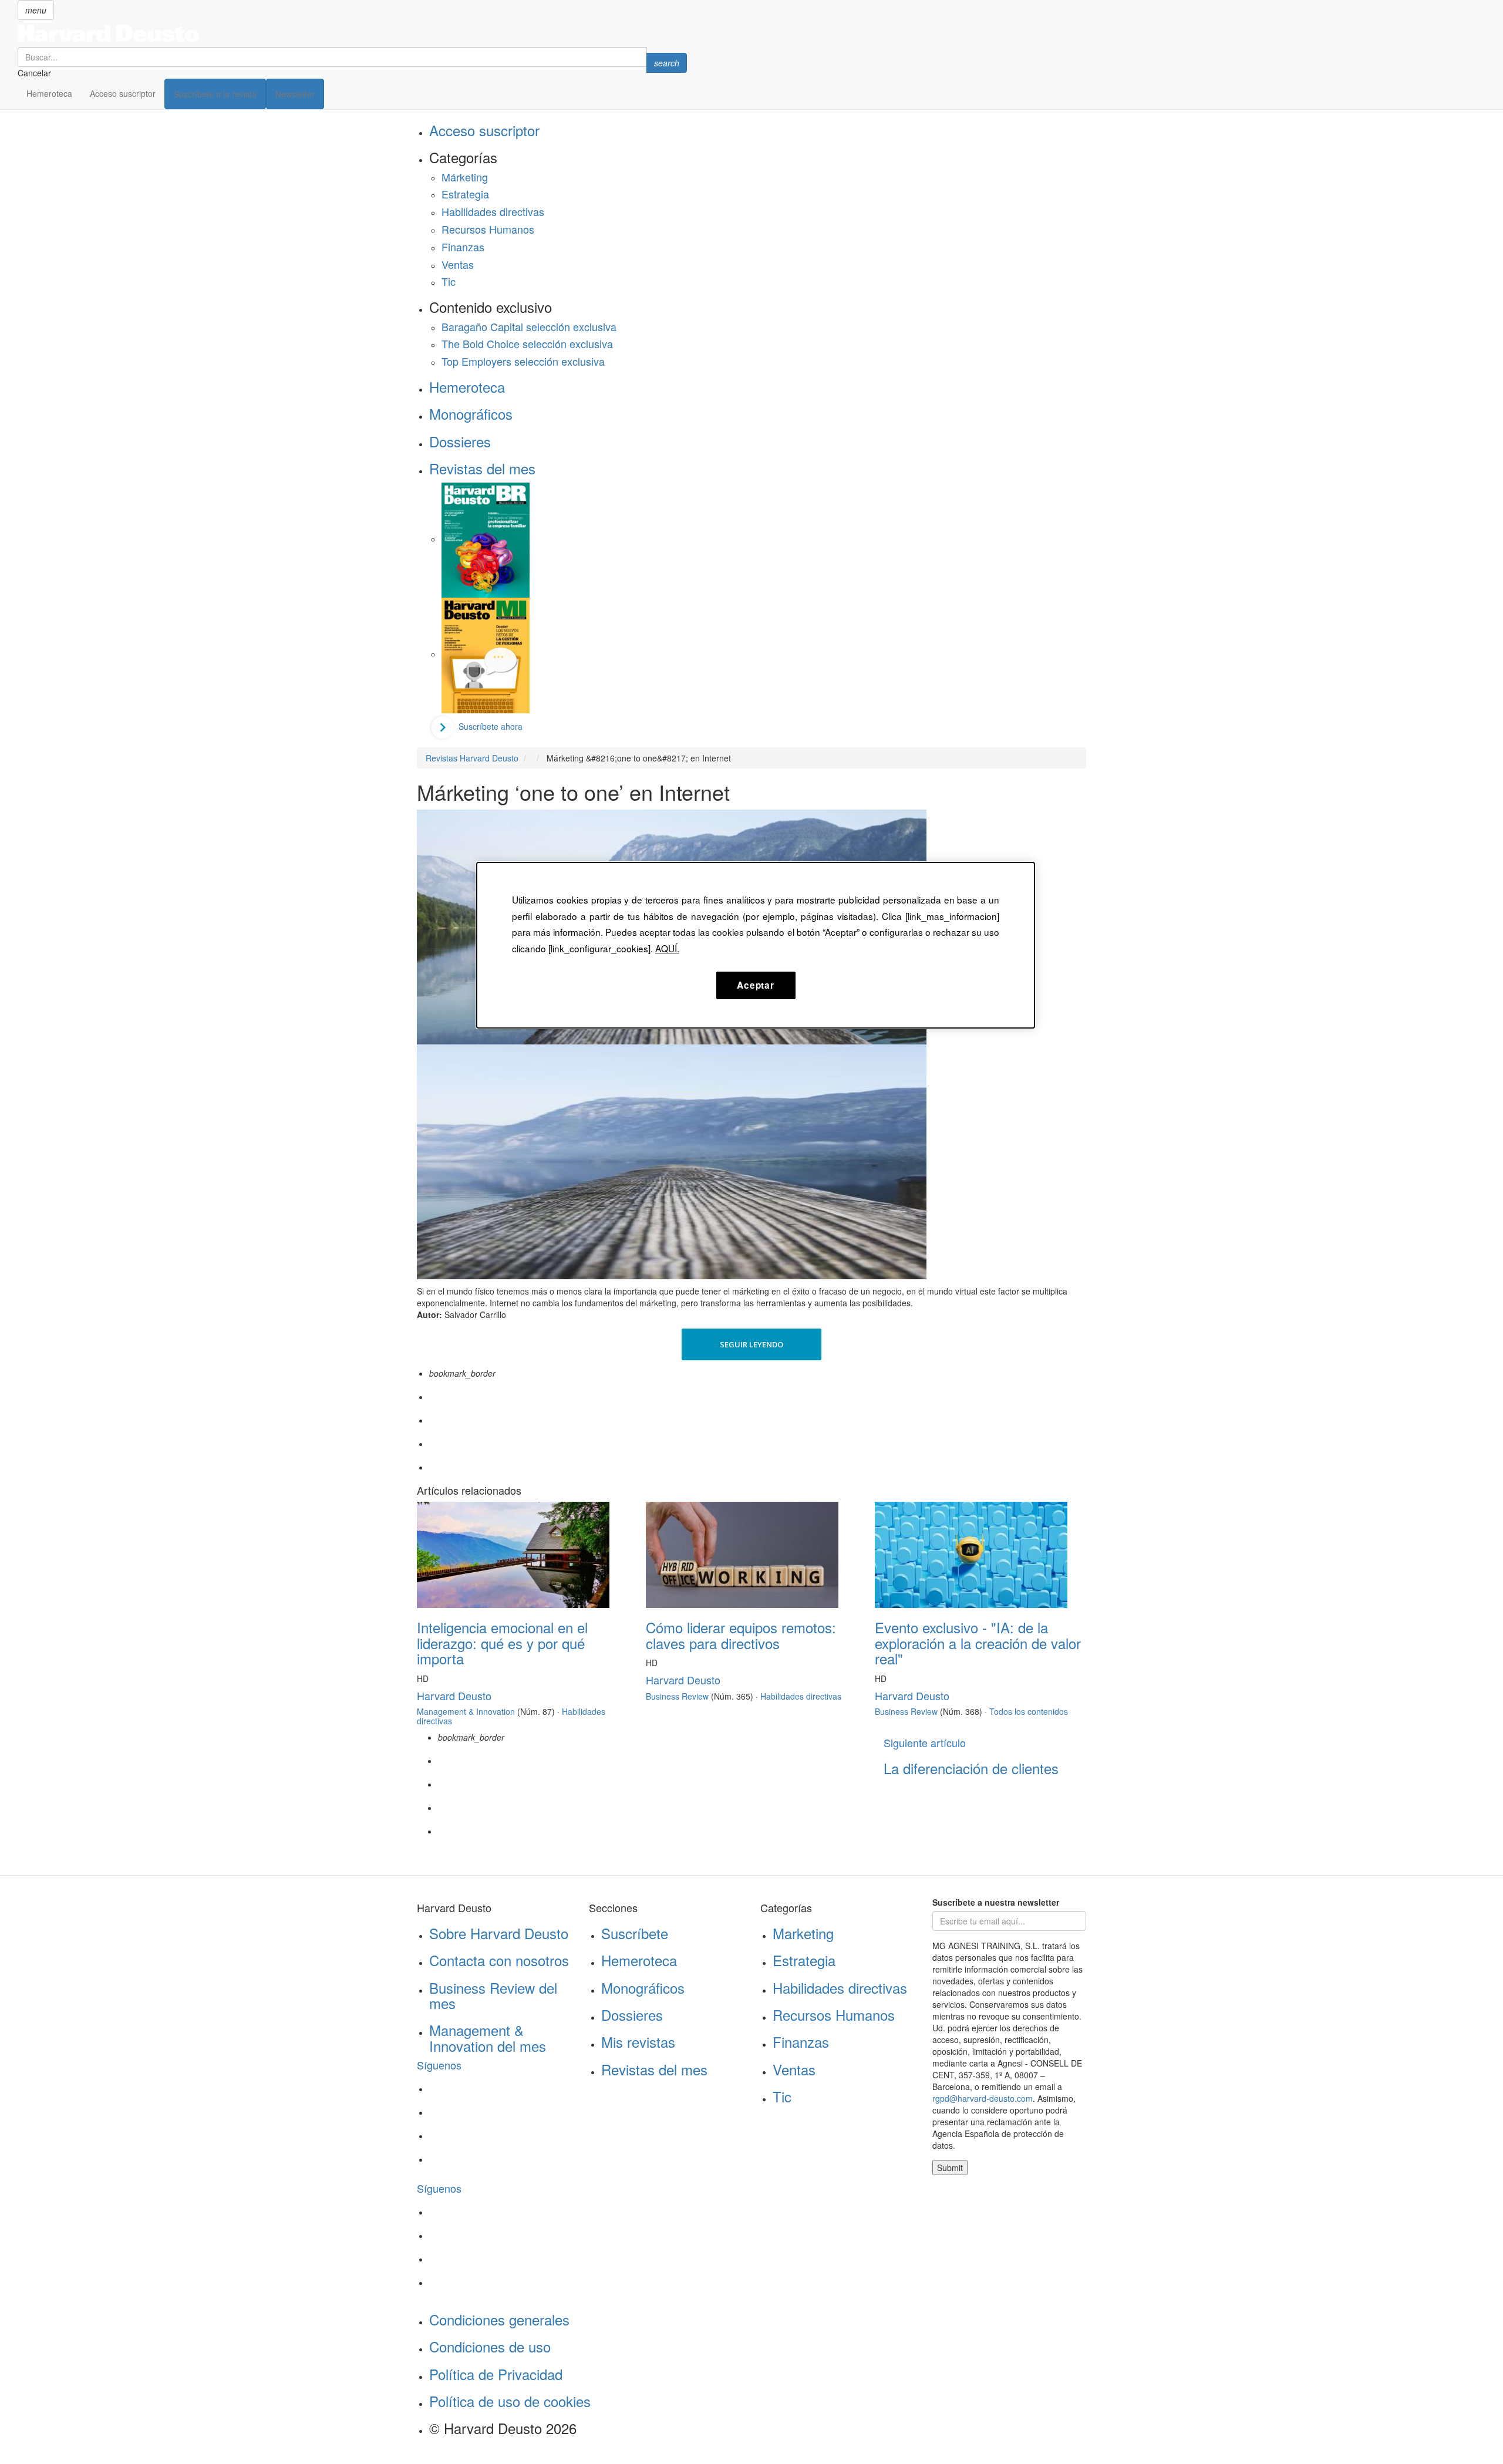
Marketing (803, 1933)
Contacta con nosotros (499, 1960)
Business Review (677, 1696)
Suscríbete (635, 1933)
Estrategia (465, 194)
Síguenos (439, 2065)
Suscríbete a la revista (215, 94)
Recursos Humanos (488, 229)
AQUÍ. (667, 948)
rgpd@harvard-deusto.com (983, 2098)
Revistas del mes (482, 468)
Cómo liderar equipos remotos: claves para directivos (741, 1635)
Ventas (458, 264)
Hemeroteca (49, 93)
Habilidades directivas (493, 211)
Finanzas (463, 247)
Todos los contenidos (1029, 1711)
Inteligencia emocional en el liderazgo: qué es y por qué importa (502, 1643)
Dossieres (460, 441)
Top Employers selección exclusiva (523, 361)
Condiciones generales (499, 2319)
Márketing (465, 177)
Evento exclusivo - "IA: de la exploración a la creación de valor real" (978, 1643)
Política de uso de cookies (510, 2401)
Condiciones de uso (490, 2346)
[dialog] (756, 945)
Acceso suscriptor (123, 93)
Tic (449, 281)
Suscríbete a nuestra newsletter (996, 1902)
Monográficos (471, 414)
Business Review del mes (493, 1995)
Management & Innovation (466, 1711)
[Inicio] (352, 33)
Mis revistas (638, 2042)
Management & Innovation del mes (488, 2037)
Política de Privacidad (496, 2374)
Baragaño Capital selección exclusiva (529, 326)
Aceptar (755, 985)
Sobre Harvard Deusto (499, 1933)
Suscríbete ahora (491, 726)
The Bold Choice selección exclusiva (527, 343)
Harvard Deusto (454, 1696)
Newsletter (295, 94)
